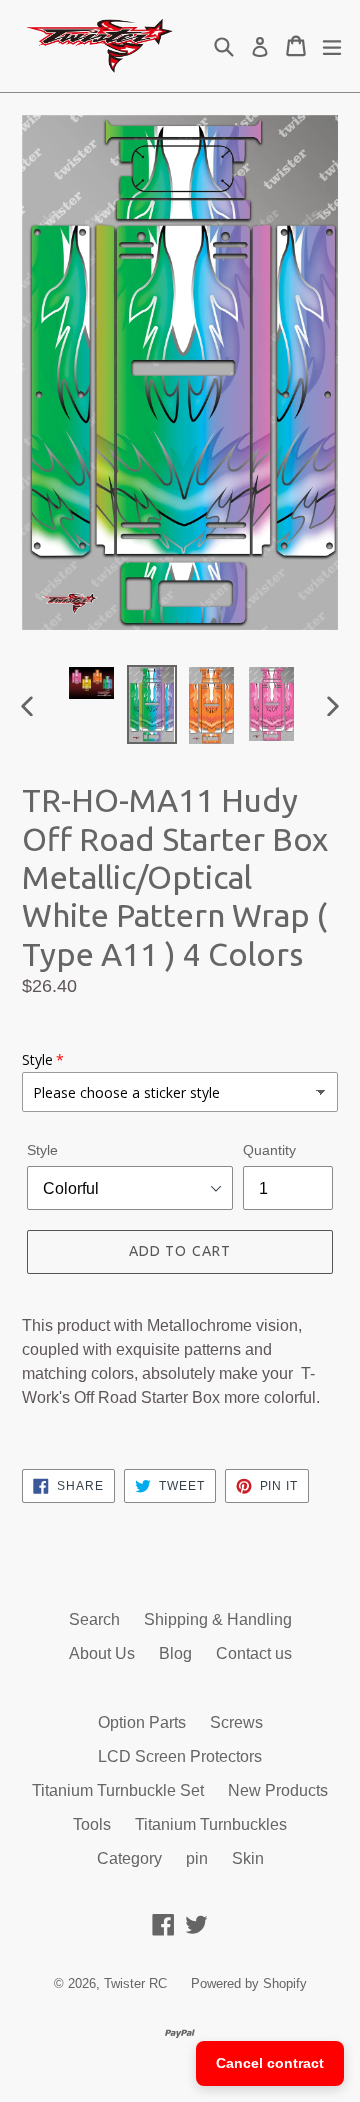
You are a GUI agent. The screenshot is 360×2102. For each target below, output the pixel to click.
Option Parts (142, 1722)
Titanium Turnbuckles (211, 1824)
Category (129, 1858)
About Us (102, 1653)
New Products (278, 1790)
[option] (92, 683)
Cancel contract (270, 2063)
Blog (175, 1653)
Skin (248, 1858)
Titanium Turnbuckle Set (118, 1790)
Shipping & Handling (218, 1619)
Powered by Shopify (249, 1983)
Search (94, 1619)
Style (42, 1150)
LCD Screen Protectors (180, 1756)
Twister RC (135, 1983)
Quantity (269, 1150)
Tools (92, 1824)
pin (197, 1858)
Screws (236, 1722)
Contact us (254, 1653)
